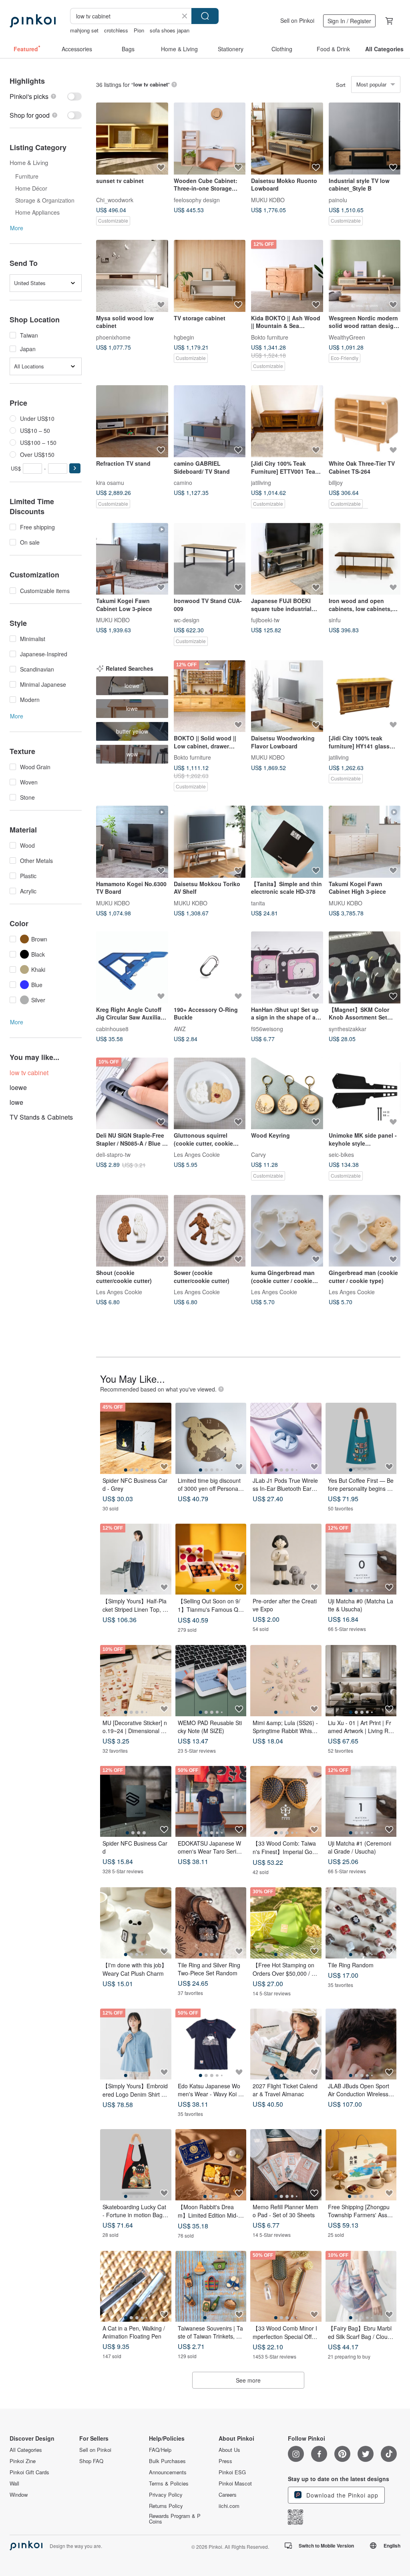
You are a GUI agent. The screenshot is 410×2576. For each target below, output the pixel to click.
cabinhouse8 (112, 1028)
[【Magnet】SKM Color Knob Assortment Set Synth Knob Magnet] (365, 967)
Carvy (258, 1154)
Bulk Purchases (167, 2461)
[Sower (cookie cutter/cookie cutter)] (210, 1231)
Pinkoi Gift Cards (29, 2472)
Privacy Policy (166, 2495)
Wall (14, 2483)
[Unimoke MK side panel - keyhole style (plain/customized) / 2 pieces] (365, 1094)
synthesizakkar (348, 1028)
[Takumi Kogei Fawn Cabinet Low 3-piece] (132, 559)
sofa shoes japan (170, 30)
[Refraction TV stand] (132, 421)
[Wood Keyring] (287, 1094)
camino (183, 482)
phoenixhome (113, 337)
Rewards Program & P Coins (175, 2519)
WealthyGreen (347, 337)
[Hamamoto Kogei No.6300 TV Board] (132, 842)
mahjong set (84, 30)
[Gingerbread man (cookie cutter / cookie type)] (365, 1231)
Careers (228, 2495)
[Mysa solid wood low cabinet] (132, 276)
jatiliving (261, 482)
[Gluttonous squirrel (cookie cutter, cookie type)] (210, 1094)
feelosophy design (197, 199)
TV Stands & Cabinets (41, 1117)
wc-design (187, 620)
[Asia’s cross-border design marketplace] (33, 21)
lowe (16, 1102)
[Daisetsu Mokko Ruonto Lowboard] (287, 139)
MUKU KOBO (268, 199)
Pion (139, 30)
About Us (229, 2450)
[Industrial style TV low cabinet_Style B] (365, 139)
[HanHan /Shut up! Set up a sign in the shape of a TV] (287, 967)
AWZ (180, 1028)
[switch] (46, 96)
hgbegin (184, 337)
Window (19, 2495)
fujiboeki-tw (265, 620)
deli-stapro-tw (113, 1154)
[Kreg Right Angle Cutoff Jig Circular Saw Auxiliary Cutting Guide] (132, 967)
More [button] (17, 228)
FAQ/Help (160, 2450)
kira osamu (110, 482)
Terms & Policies (169, 2483)
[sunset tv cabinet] (132, 139)
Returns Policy (166, 2506)
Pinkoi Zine (23, 2461)
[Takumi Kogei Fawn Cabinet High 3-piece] (365, 842)
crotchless (116, 30)
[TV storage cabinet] (210, 276)
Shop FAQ (91, 2461)
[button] (75, 468)
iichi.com (229, 2506)
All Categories (26, 2450)
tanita (258, 903)
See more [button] (248, 2380)
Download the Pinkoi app (341, 2495)
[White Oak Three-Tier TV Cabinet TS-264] (365, 421)
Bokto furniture (270, 337)
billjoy (336, 482)
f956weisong (267, 1028)
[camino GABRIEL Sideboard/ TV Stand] (210, 421)
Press (225, 2461)
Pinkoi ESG (232, 2472)
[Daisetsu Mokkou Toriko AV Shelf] (210, 842)
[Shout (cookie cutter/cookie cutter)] (132, 1231)
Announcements (168, 2472)
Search (205, 16)
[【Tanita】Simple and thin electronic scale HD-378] (287, 842)
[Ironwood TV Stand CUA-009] (210, 559)
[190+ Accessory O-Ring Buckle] (210, 967)
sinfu (335, 620)
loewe (18, 1087)
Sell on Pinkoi (297, 20)
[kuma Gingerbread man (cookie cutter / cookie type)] (287, 1231)
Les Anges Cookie (197, 1154)
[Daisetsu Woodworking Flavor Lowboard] (287, 696)
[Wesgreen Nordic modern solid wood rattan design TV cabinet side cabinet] (365, 276)
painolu (338, 199)
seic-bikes (341, 1154)
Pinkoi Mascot (235, 2483)
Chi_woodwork (115, 199)
